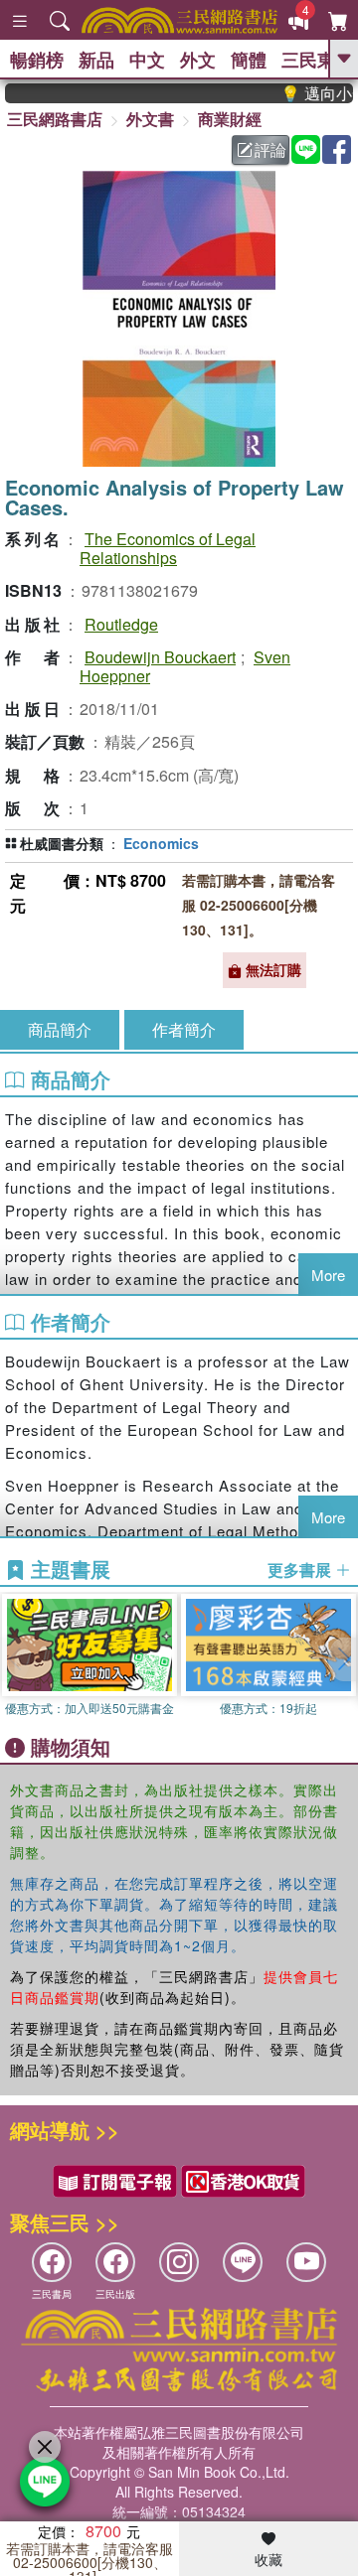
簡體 (249, 60)
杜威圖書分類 (62, 843)
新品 (96, 60)
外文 (198, 60)
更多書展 (301, 1570)
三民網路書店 (55, 119)
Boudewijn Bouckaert (160, 657)
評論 (270, 149)
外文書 (150, 119)
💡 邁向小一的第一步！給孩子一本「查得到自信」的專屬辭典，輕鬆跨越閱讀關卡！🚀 (307, 93)
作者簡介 (184, 1029)
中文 (147, 60)
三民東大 (317, 60)
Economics (161, 843)
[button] (343, 1659)
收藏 (268, 2559)
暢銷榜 (37, 60)
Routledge (121, 624)
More (328, 1275)
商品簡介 (60, 1029)
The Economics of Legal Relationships (168, 548)
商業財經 (230, 119)
